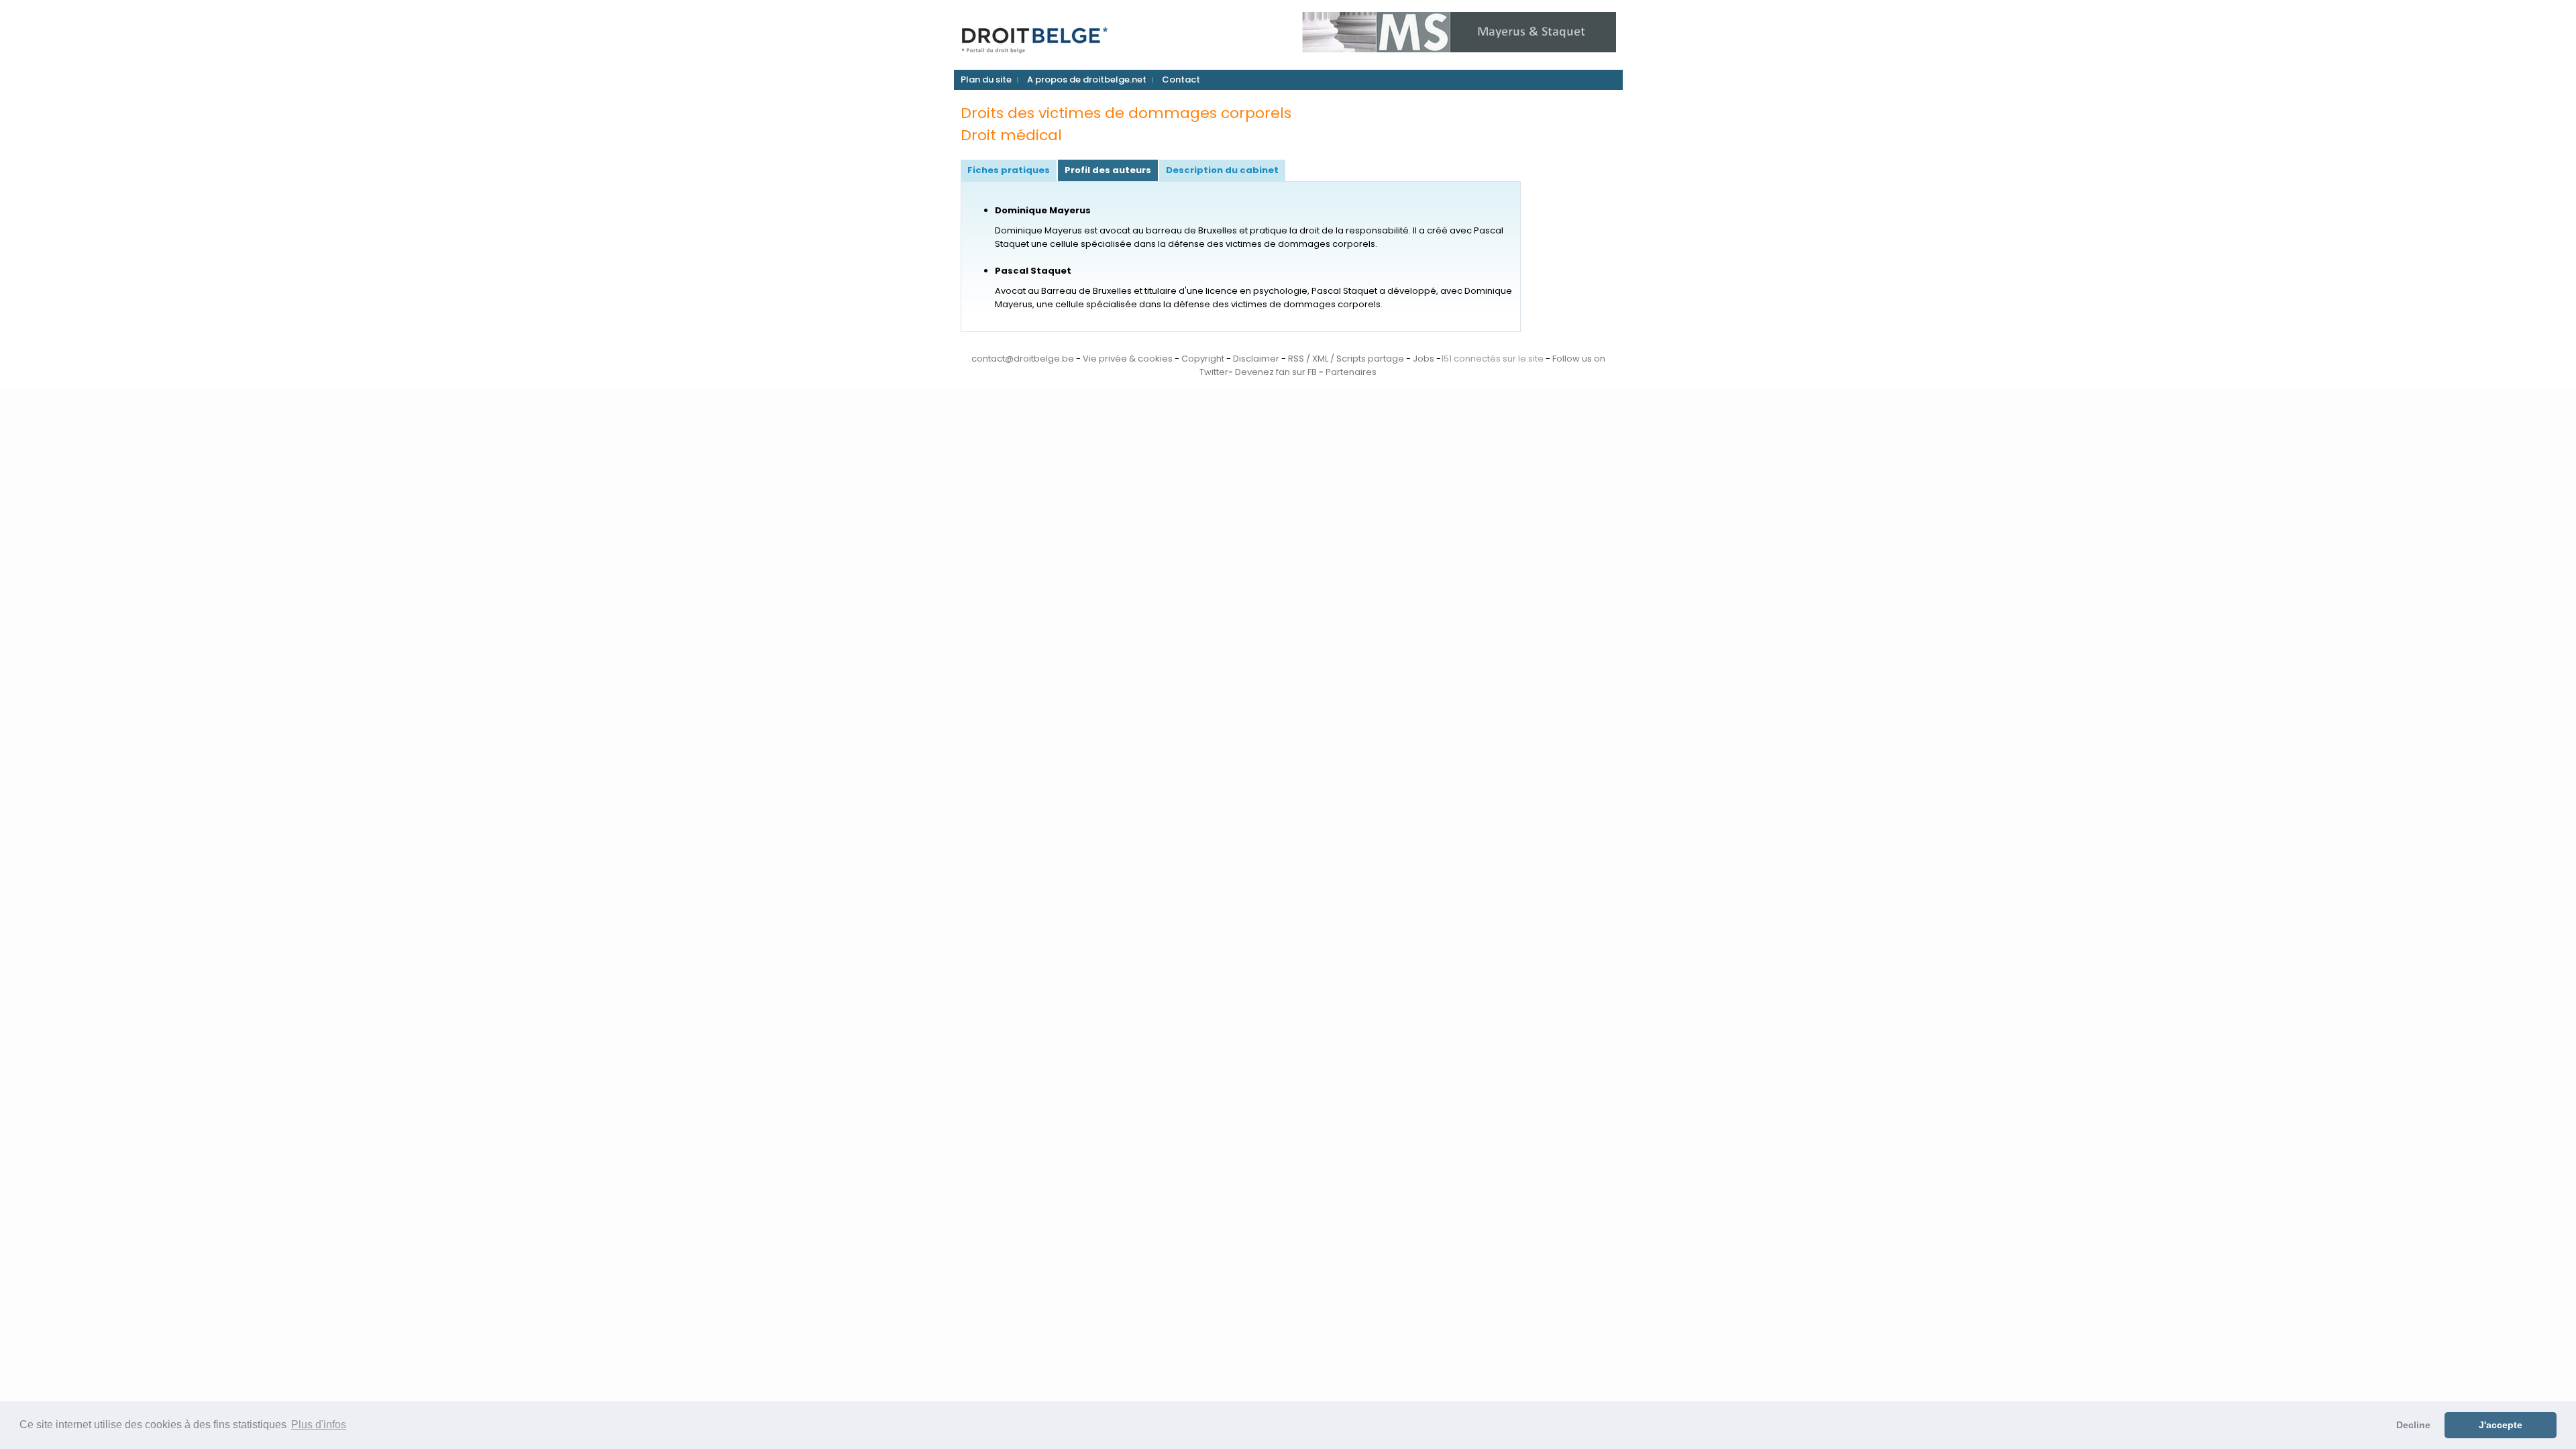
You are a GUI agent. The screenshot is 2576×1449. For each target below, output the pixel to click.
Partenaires (1351, 372)
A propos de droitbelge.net (1087, 79)
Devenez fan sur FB (1276, 372)
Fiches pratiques (1009, 170)
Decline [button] (2413, 1425)
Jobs (1424, 359)
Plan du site (986, 79)
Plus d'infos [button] (319, 1425)
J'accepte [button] (2501, 1425)
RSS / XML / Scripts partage (1346, 359)
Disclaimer (1256, 359)
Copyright (1203, 359)
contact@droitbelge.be (1023, 359)
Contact (1181, 79)
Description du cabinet (1222, 170)
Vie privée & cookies (1128, 359)
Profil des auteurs (1108, 170)
